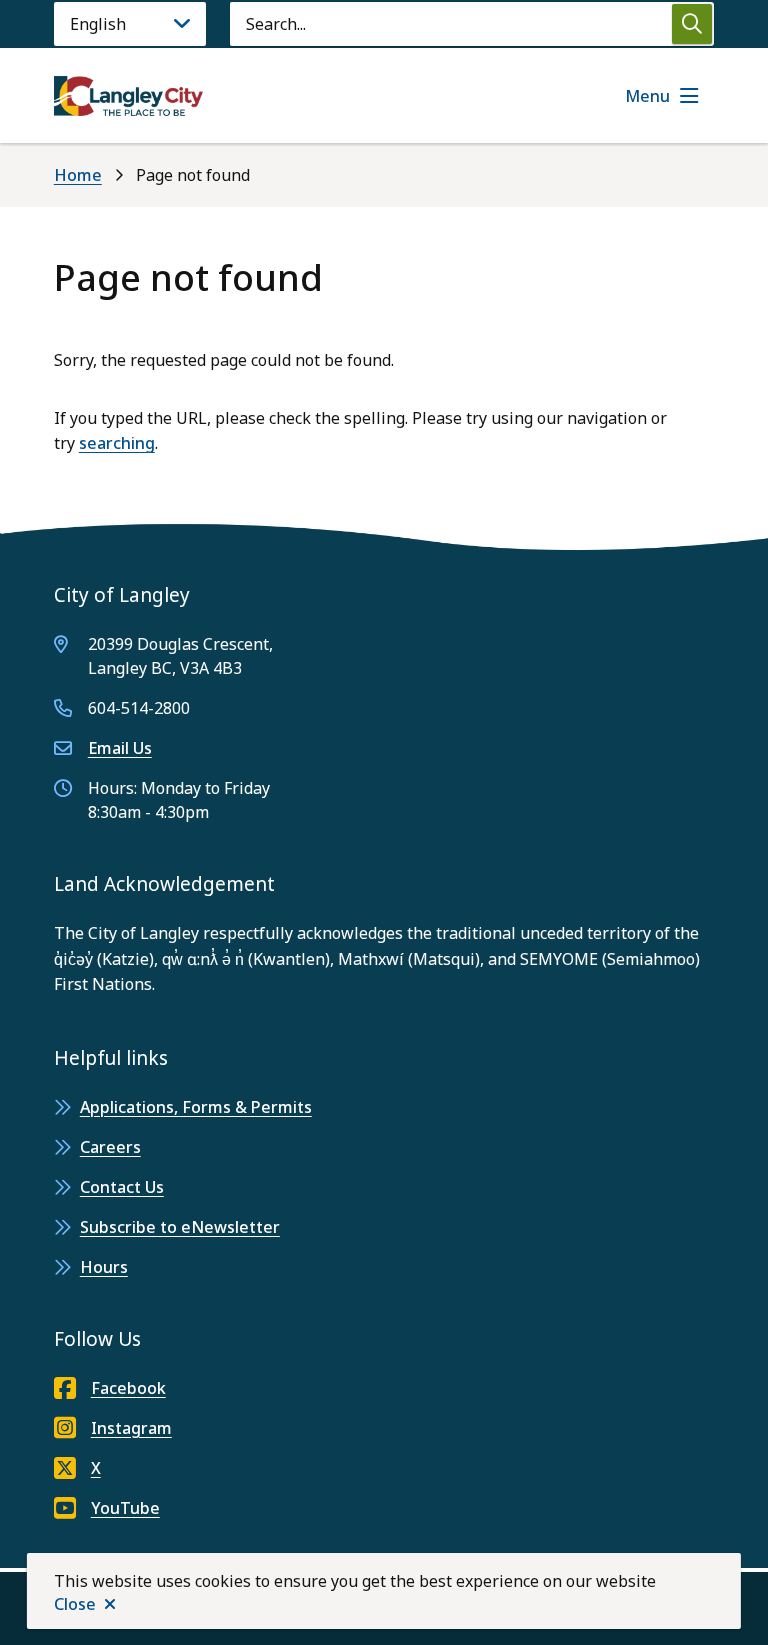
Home (78, 175)
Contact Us (122, 1187)
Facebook (128, 1388)
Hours (104, 1267)
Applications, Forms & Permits (196, 1107)
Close (75, 1604)
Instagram (131, 1428)
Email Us (120, 748)
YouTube (125, 1508)
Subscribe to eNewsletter (180, 1227)
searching (117, 443)
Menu (647, 96)
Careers (110, 1147)
